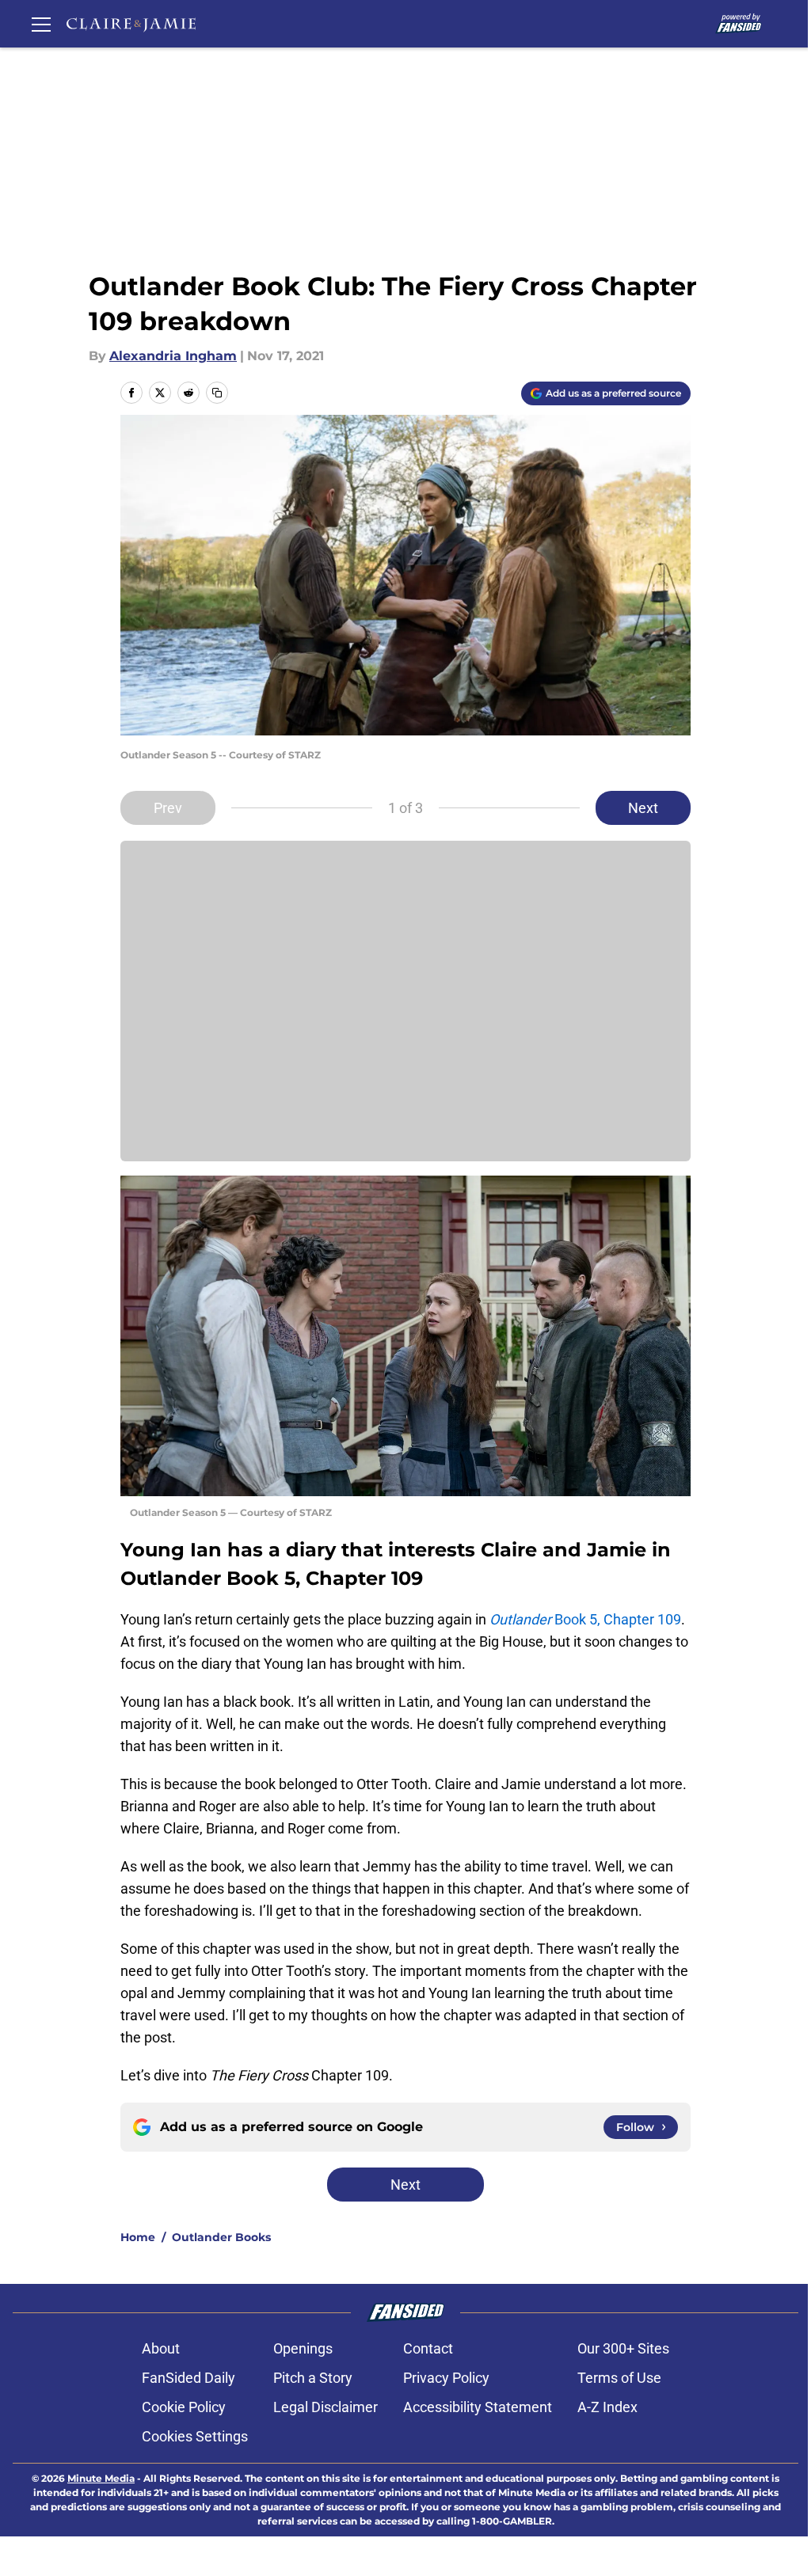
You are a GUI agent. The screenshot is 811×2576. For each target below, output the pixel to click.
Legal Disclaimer (326, 2407)
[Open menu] (41, 24)
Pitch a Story (313, 2378)
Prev (168, 808)
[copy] (217, 393)
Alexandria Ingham (173, 356)
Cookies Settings (195, 2436)
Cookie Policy (184, 2407)
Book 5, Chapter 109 (585, 1619)
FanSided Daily (188, 2378)
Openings (303, 2348)
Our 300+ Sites (623, 2348)
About (161, 2348)
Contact (428, 2348)
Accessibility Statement (478, 2407)
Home (138, 2237)
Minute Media (101, 2478)
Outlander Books (221, 2237)
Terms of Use (619, 2378)
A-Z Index (607, 2407)
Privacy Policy (446, 2378)
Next (643, 808)
